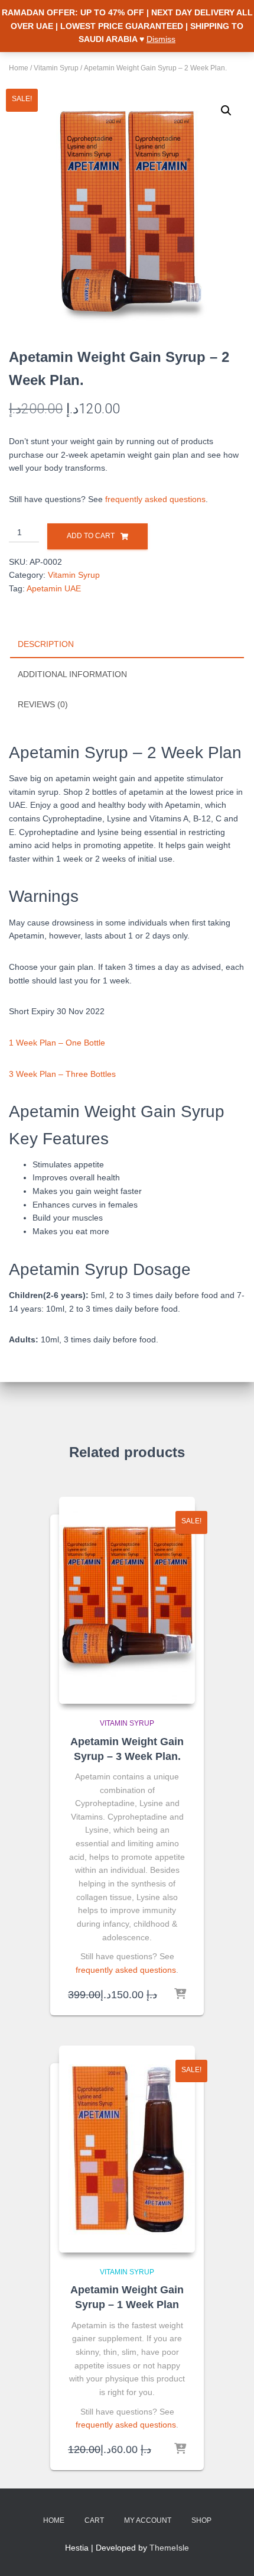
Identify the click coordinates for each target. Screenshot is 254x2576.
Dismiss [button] (161, 39)
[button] (226, 111)
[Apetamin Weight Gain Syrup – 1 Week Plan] (127, 2149)
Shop (201, 2520)
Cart (94, 2520)
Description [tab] (46, 644)
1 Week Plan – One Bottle (57, 1043)
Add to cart (91, 536)
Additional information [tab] (72, 674)
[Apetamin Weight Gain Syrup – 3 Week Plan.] (127, 1600)
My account (148, 2520)
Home (19, 68)
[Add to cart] (180, 1995)
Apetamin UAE (54, 588)
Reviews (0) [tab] (43, 704)
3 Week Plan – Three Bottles (62, 1074)
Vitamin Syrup (56, 68)
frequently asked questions (155, 499)
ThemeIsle (169, 2548)
